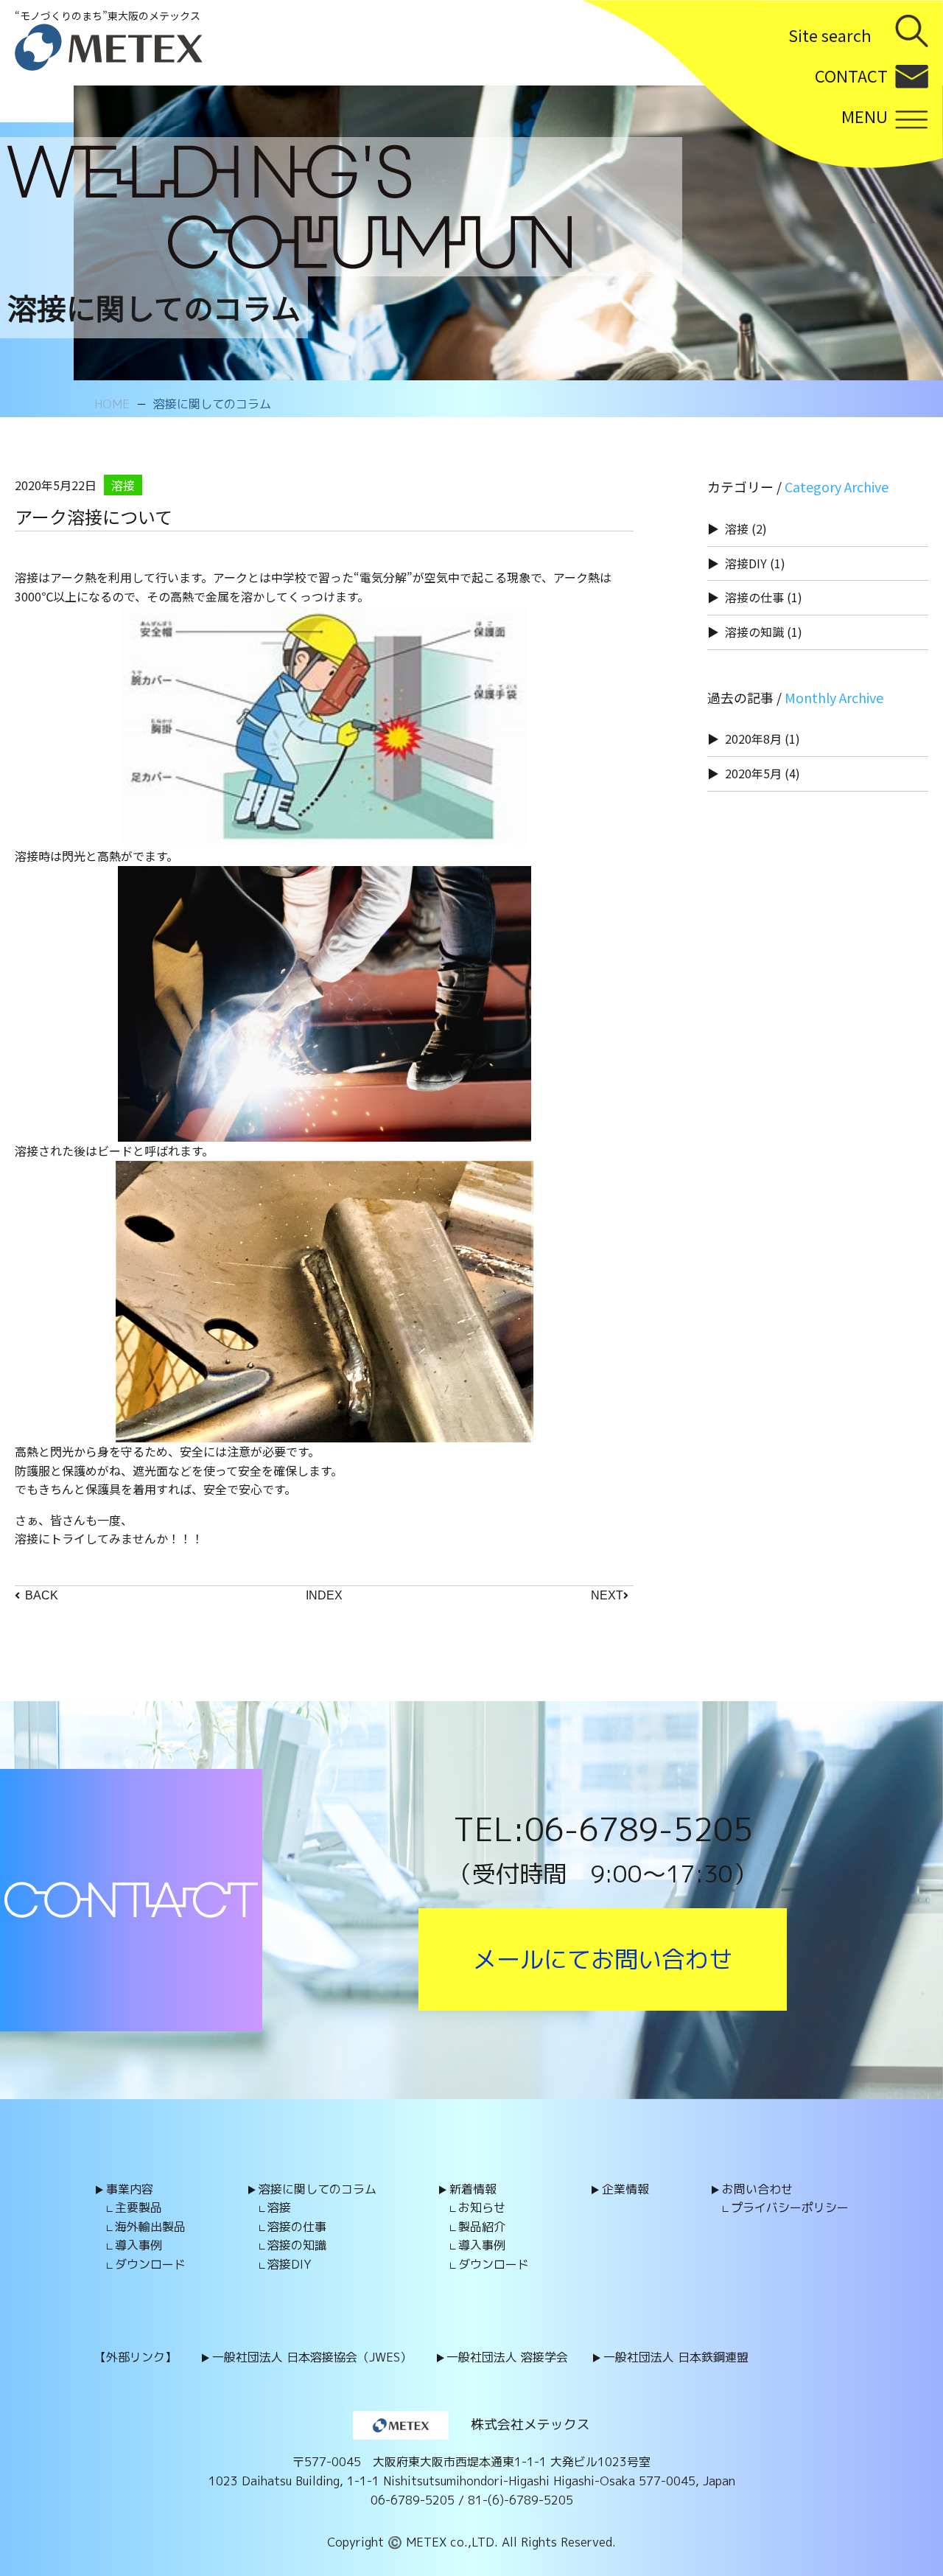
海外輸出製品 (150, 2227)
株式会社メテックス (530, 2425)
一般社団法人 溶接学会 (507, 2357)
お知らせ (482, 2207)
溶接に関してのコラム (212, 404)
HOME (112, 404)
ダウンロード (150, 2264)
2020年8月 (753, 739)
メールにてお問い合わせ (603, 1959)
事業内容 (130, 2189)
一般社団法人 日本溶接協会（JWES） (312, 2357)
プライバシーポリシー (790, 2207)
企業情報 (625, 2189)
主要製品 (139, 2207)
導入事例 (139, 2245)
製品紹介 (482, 2227)
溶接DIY (746, 563)
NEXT (607, 1595)
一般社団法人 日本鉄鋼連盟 (676, 2357)
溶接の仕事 (754, 597)
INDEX (324, 1595)
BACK (42, 1595)
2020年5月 (753, 773)
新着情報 (473, 2189)
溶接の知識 (754, 632)
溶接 (737, 528)
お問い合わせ (757, 2189)
